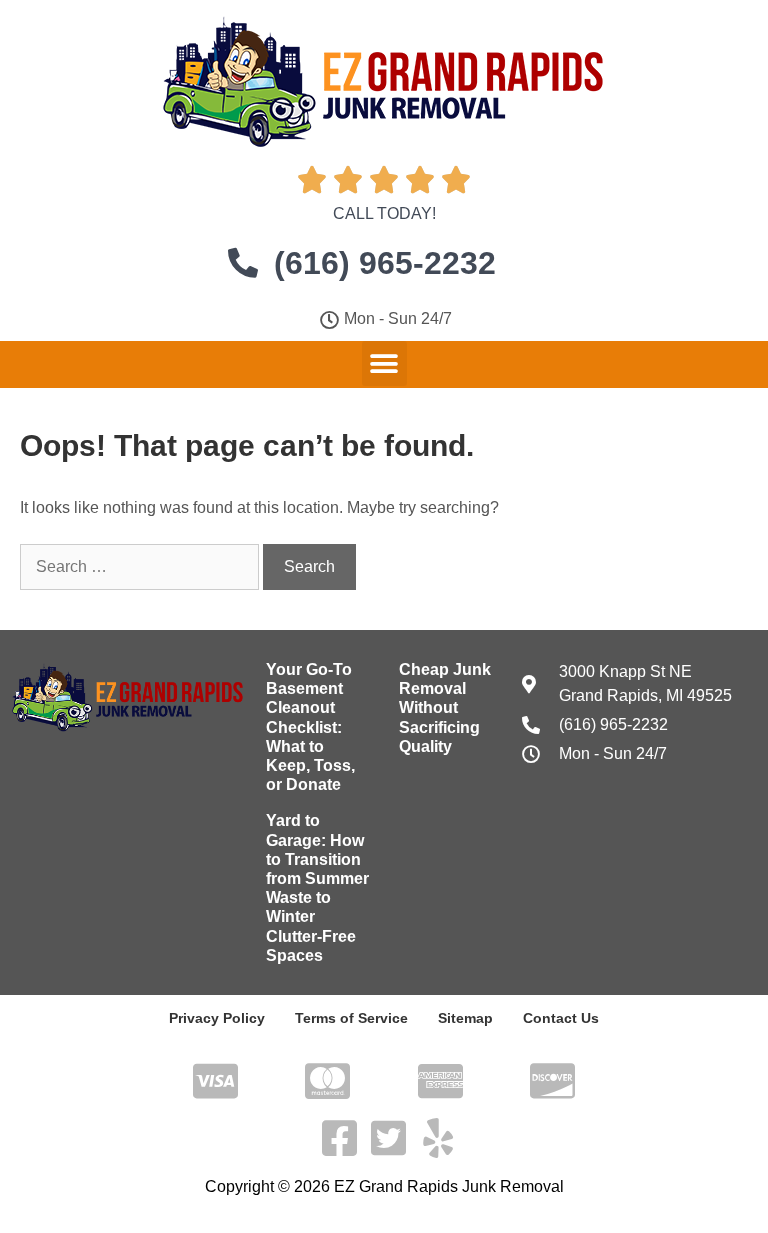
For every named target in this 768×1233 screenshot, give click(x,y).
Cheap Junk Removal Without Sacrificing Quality (445, 708)
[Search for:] (141, 566)
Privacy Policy (217, 1018)
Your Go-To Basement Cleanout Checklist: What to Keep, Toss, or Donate (310, 727)
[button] (384, 363)
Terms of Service (351, 1018)
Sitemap (465, 1018)
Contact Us (561, 1018)
